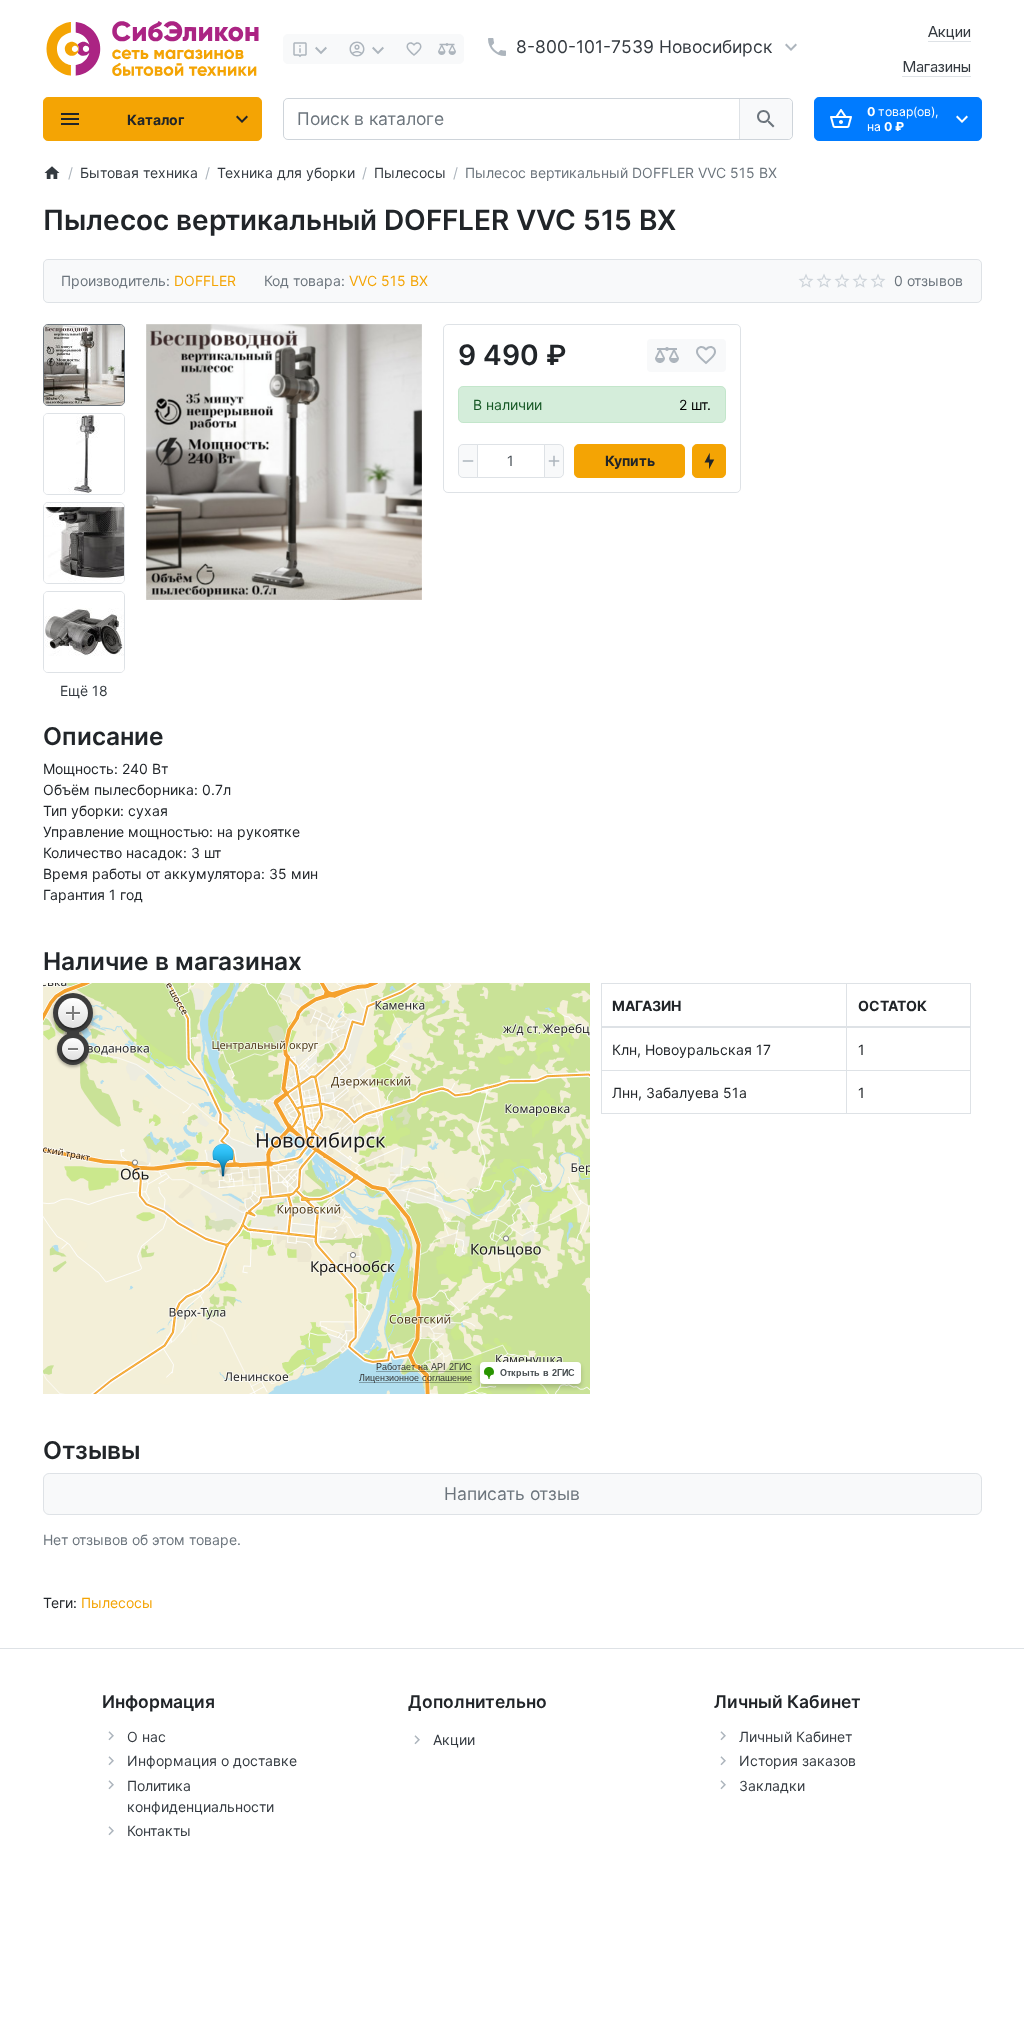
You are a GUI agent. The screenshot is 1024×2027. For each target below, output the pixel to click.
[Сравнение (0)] (447, 49)
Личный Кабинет (795, 1736)
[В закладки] (706, 355)
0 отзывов (928, 280)
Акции (949, 31)
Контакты (159, 1830)
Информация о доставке (212, 1760)
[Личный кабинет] (369, 49)
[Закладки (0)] (414, 49)
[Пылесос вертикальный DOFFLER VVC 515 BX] (284, 462)
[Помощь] (312, 49)
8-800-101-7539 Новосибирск (644, 46)
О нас (146, 1736)
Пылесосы (117, 1602)
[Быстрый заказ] (709, 461)
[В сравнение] (667, 355)
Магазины (936, 66)
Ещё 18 (84, 690)
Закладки (772, 1785)
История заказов (797, 1760)
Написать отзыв (512, 1493)
